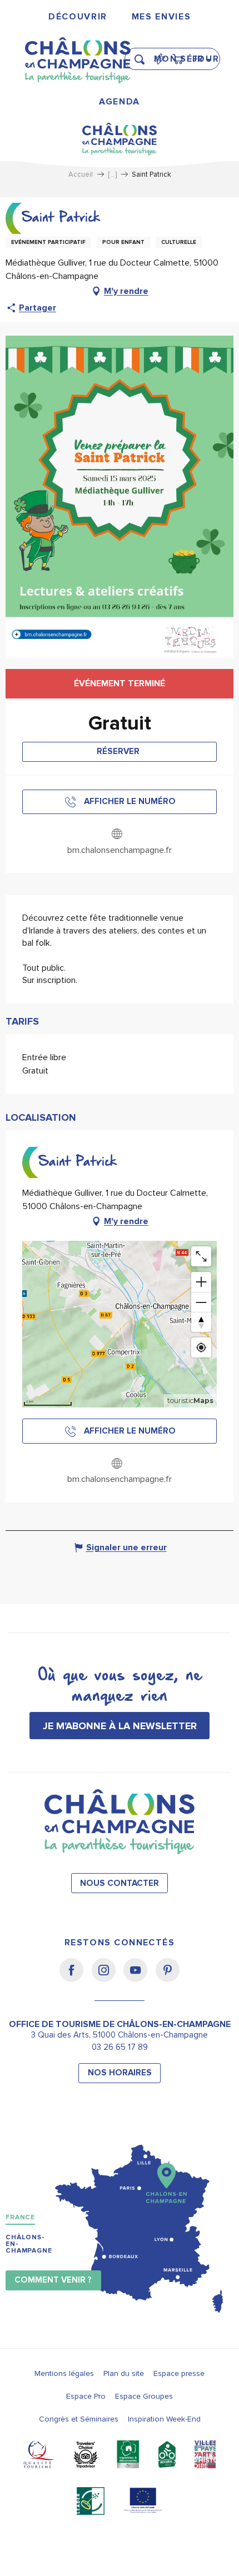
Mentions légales (64, 2373)
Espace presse (179, 2373)
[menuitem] (78, 17)
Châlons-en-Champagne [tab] (29, 2244)
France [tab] (20, 2217)
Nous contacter (120, 1883)
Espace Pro (86, 2396)
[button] (143, 54)
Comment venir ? (53, 2280)
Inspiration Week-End (164, 2419)
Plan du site (124, 2373)
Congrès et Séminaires (79, 2419)
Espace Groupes (144, 2396)
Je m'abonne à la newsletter (120, 1726)
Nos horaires (120, 2073)
